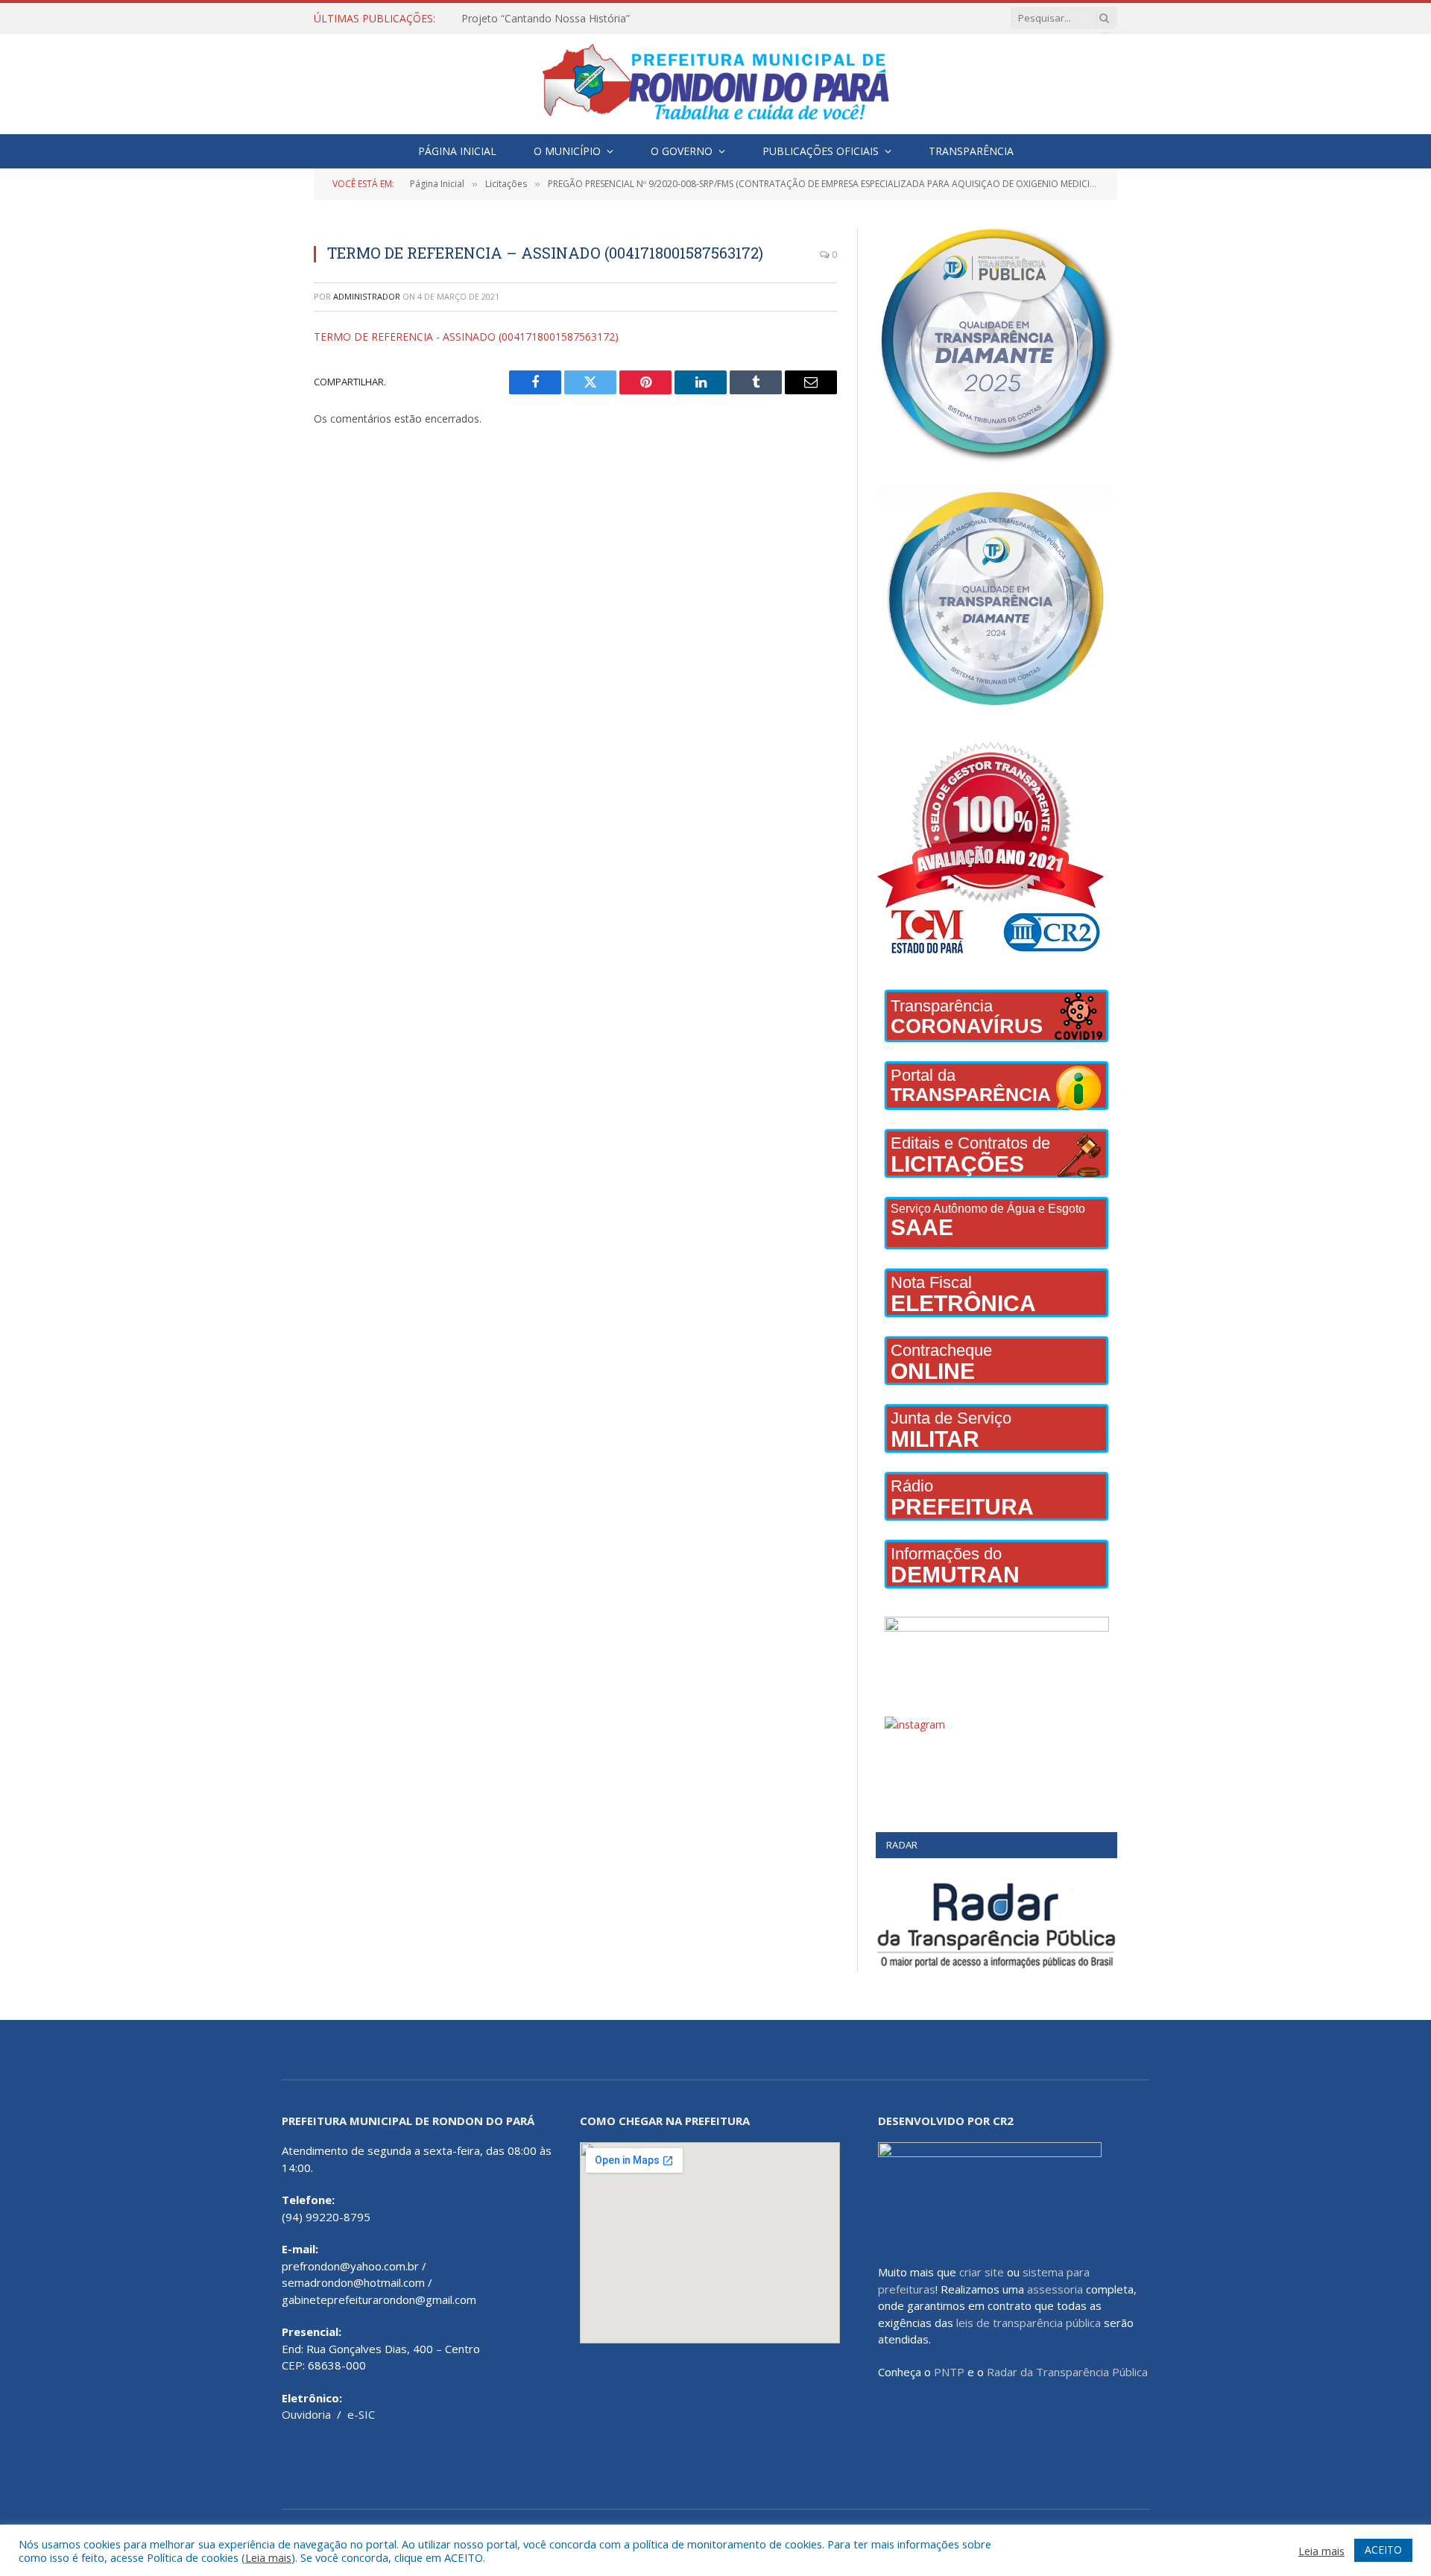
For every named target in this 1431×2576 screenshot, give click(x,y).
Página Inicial (457, 151)
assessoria (1055, 2289)
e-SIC (361, 2414)
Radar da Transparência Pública (1067, 2372)
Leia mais (268, 2557)
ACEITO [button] (1383, 2550)
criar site (982, 2272)
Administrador (367, 296)
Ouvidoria (306, 2414)
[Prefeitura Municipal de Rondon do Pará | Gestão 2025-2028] (715, 84)
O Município (567, 151)
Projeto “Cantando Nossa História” (546, 19)
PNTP (949, 2372)
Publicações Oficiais (821, 151)
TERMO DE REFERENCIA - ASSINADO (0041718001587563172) (466, 337)
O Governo (682, 151)
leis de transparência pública (1029, 2323)
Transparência (971, 151)
